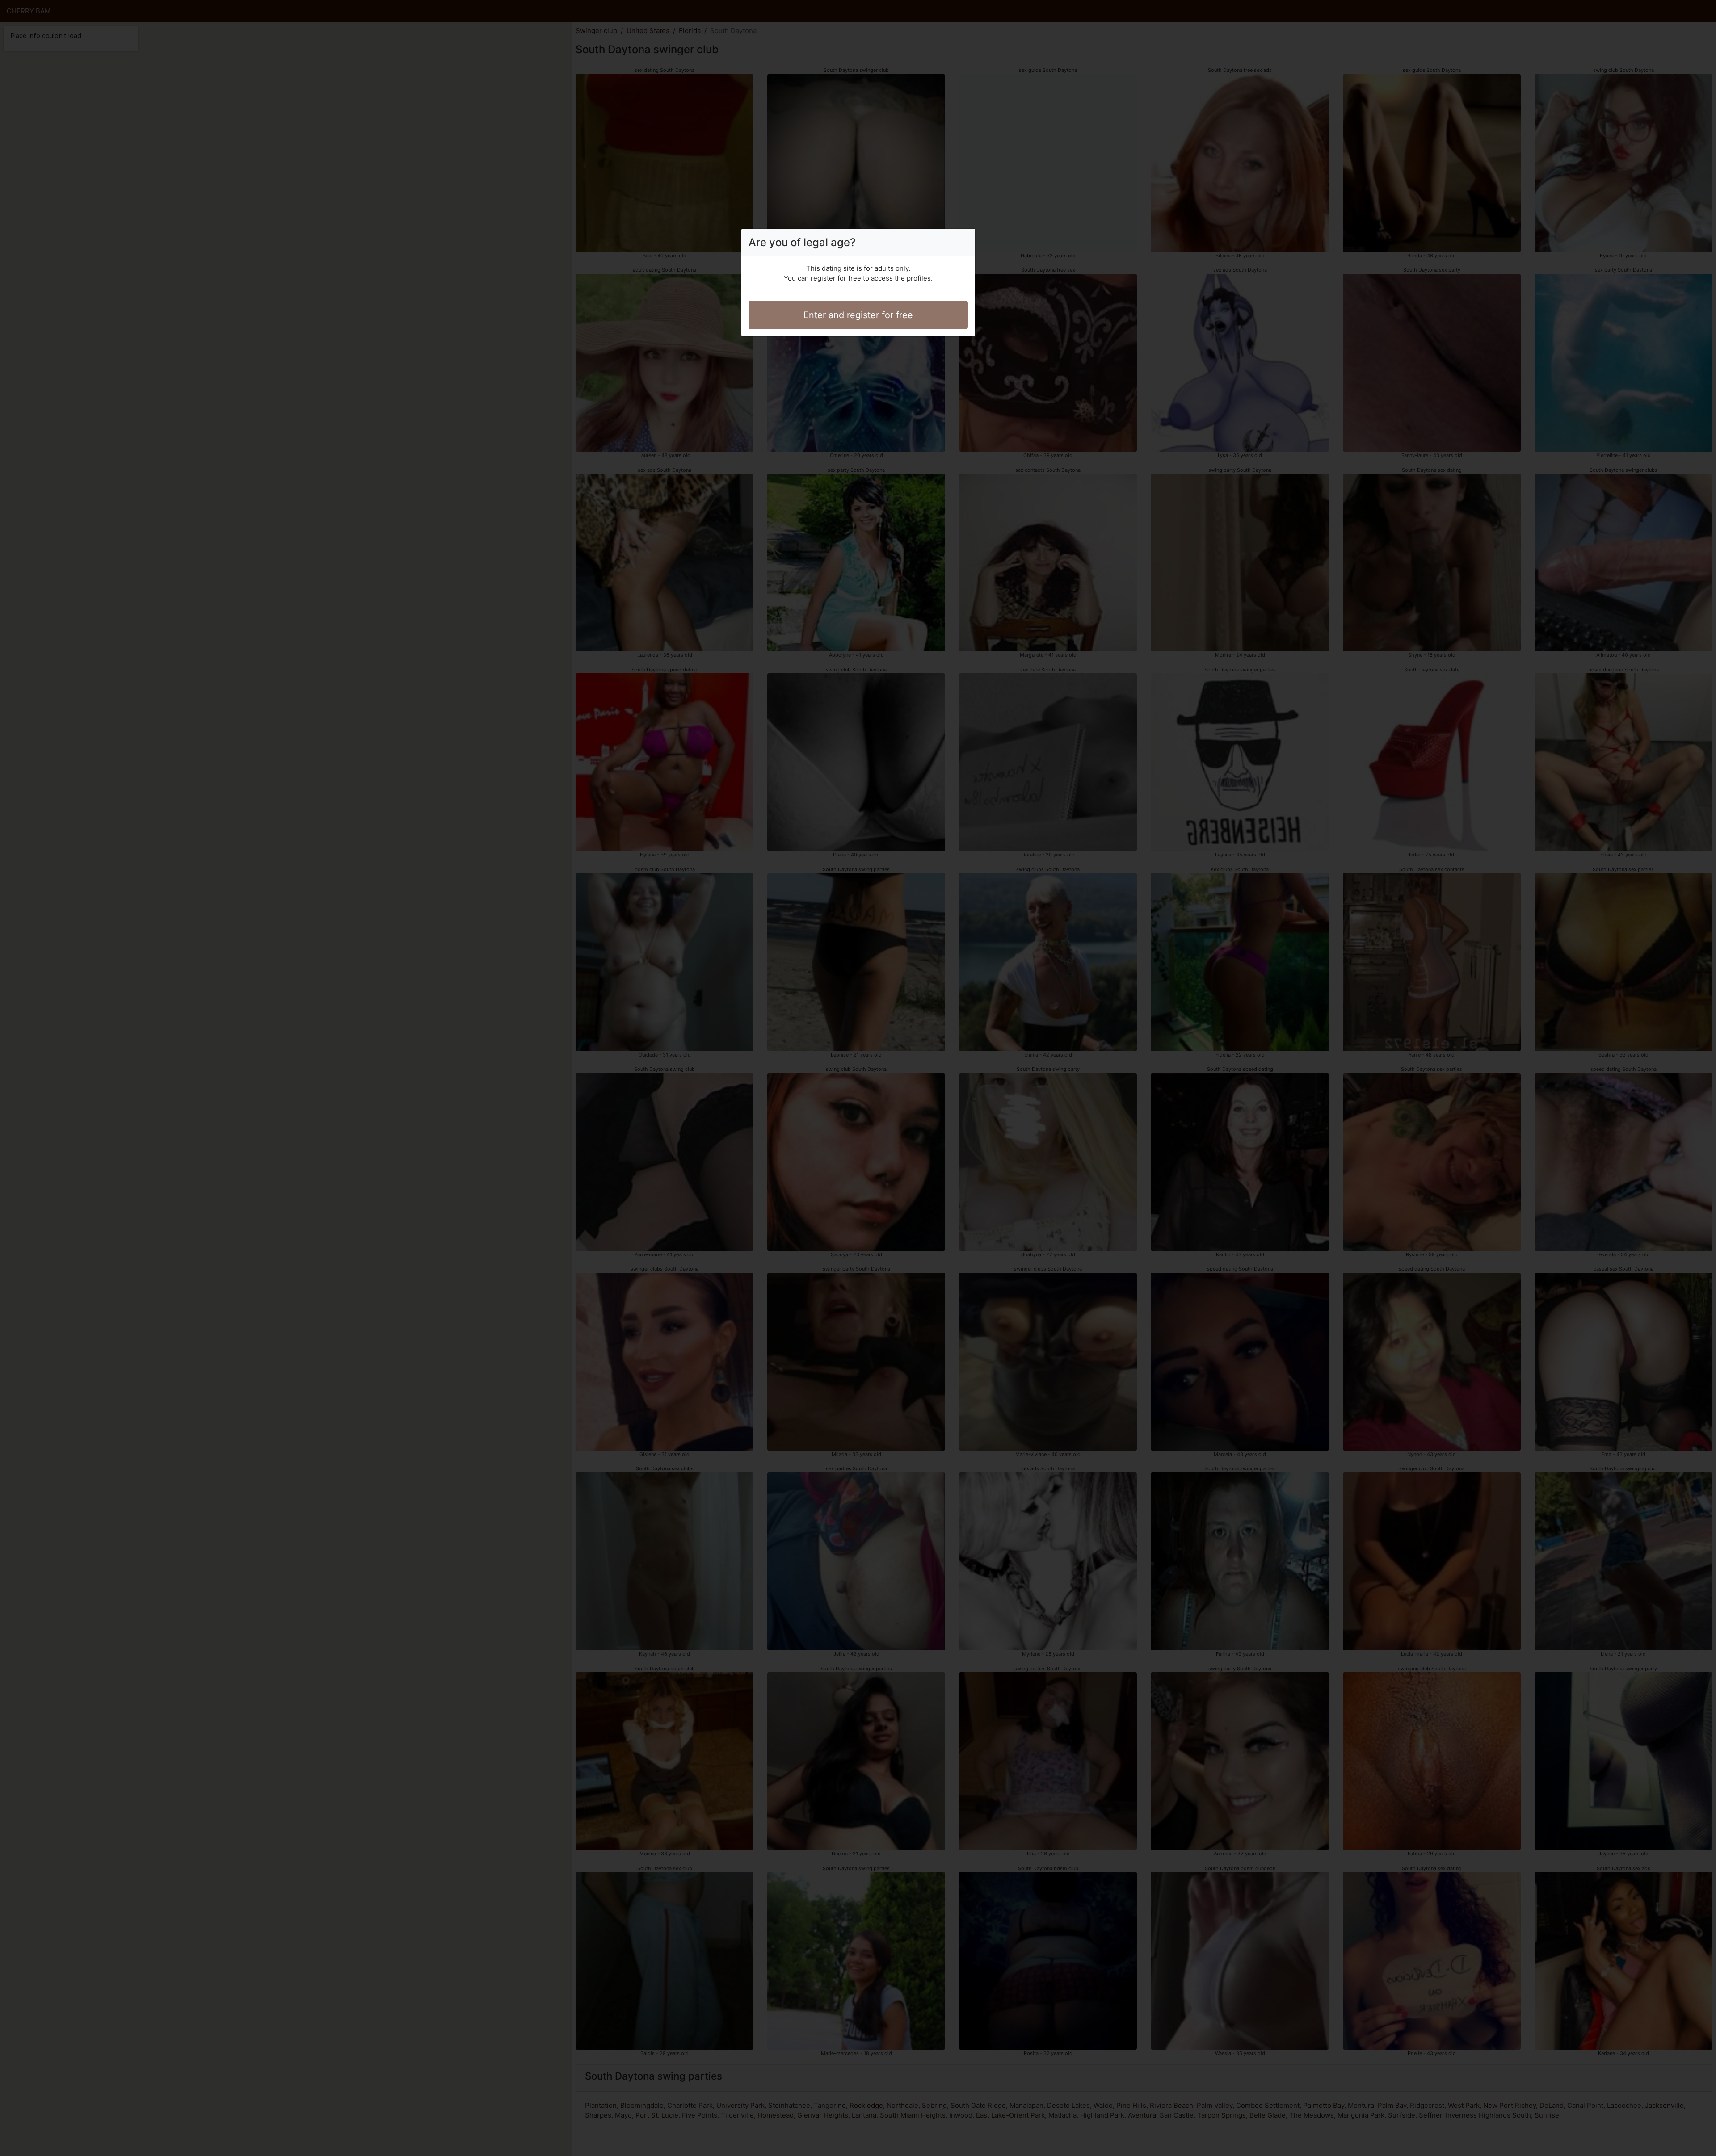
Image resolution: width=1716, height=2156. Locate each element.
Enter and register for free (858, 315)
